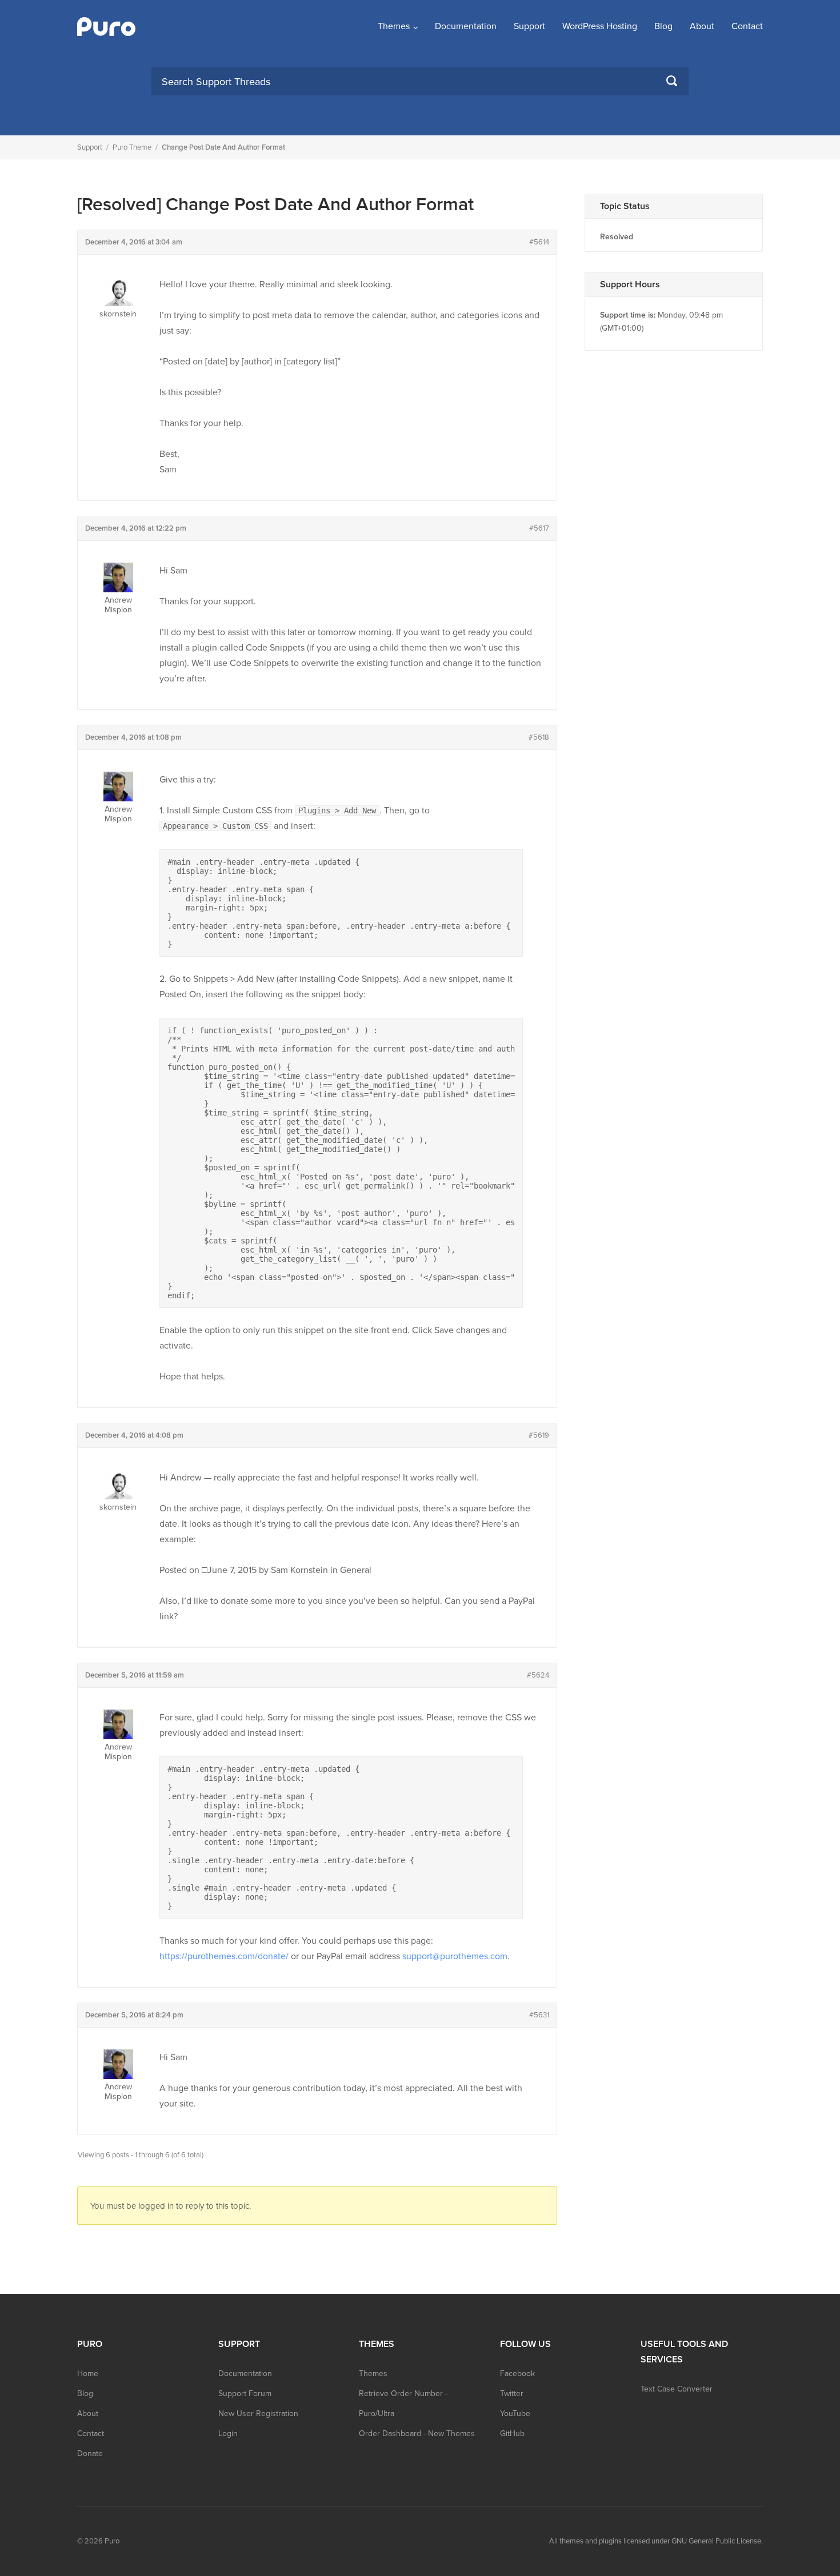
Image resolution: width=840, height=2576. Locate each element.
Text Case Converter (677, 2389)
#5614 (539, 242)
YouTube (515, 2414)
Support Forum (245, 2394)
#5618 (539, 737)
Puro (112, 2541)
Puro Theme (132, 147)
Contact (747, 26)
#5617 (539, 528)
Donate (90, 2453)
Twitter (512, 2394)
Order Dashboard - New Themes (417, 2433)
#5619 (539, 1435)
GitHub (512, 2433)
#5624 (538, 1675)
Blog (663, 26)
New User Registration (258, 2414)
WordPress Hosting (600, 26)
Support (529, 26)
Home (88, 2374)
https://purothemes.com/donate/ (224, 1956)
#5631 (539, 2015)
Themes (394, 26)
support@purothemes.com (455, 1956)
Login (228, 2433)
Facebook (517, 2374)
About (702, 26)
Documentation (466, 26)
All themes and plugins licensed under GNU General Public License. (656, 2541)
